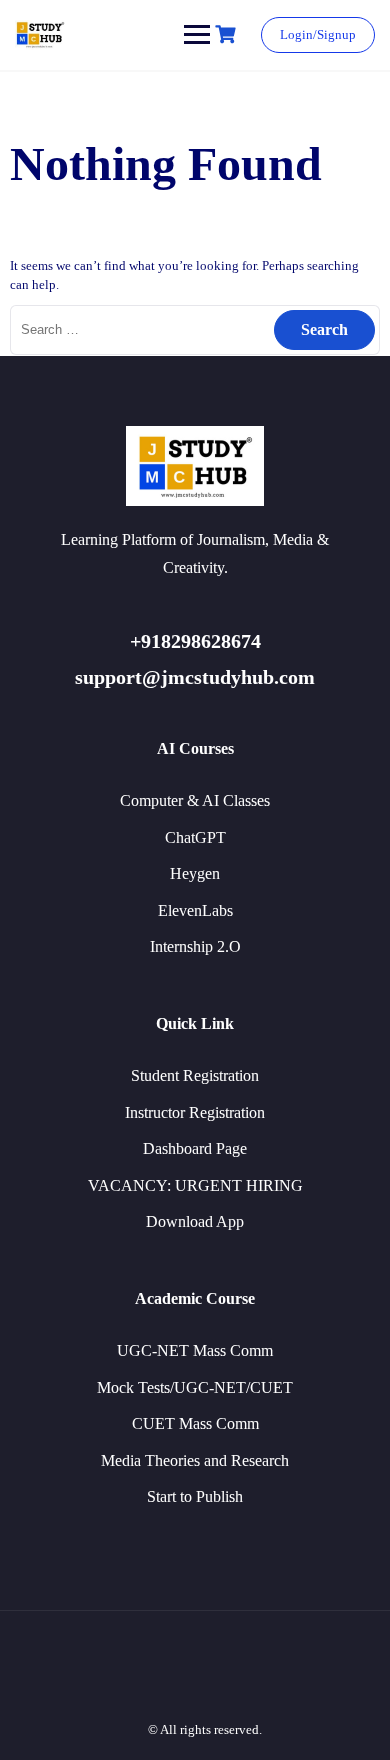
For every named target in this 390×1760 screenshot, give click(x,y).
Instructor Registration (195, 1112)
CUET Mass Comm (195, 1423)
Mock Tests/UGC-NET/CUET (195, 1387)
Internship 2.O (195, 946)
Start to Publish (195, 1496)
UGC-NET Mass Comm (195, 1350)
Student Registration (195, 1075)
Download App (195, 1221)
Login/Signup (318, 34)
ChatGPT (195, 837)
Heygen (195, 873)
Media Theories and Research (195, 1460)
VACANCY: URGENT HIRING (195, 1185)
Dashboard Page (195, 1148)
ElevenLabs (195, 910)
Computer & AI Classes (195, 800)
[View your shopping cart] (228, 34)
